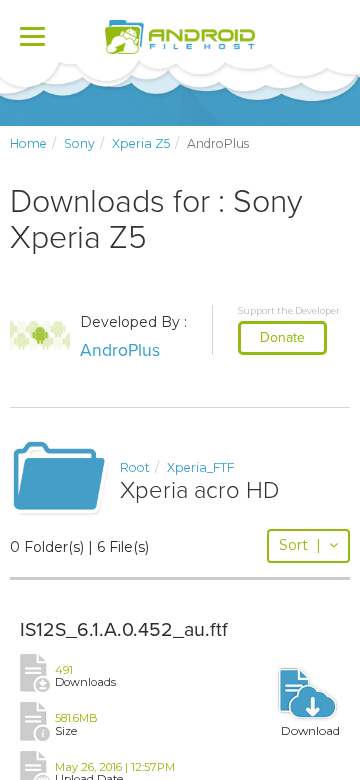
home (28, 143)
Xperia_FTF (200, 467)
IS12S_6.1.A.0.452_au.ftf (124, 630)
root (135, 467)
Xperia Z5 (141, 143)
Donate (282, 337)
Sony (79, 143)
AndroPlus (120, 350)
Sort (300, 545)
